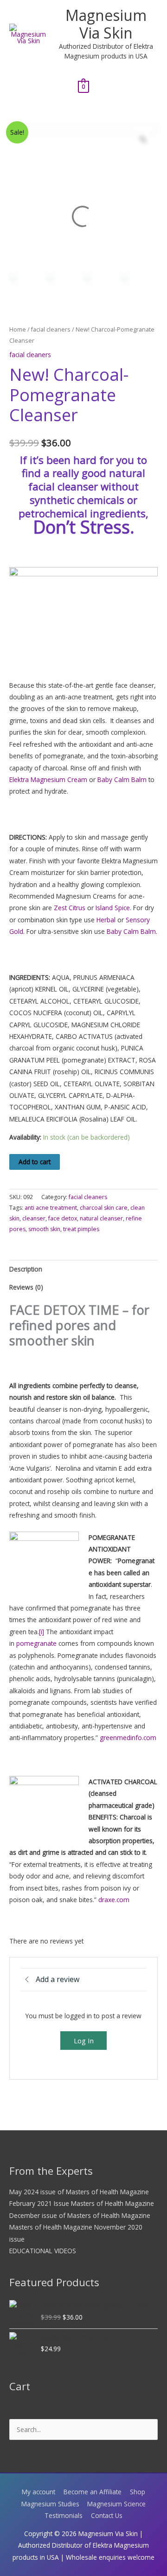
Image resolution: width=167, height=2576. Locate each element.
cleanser (34, 1218)
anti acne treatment (51, 1208)
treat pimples (81, 1229)
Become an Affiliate (93, 2492)
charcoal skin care (104, 1208)
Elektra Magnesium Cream (48, 779)
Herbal (106, 920)
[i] (42, 1632)
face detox (63, 1218)
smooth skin (44, 1229)
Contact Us (107, 2515)
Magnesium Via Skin (106, 24)
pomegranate (36, 1643)
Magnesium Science (116, 2504)
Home (18, 329)
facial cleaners (51, 329)
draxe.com (114, 1900)
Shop (138, 2492)
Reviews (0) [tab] (26, 1287)
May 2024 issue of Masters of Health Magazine (79, 2192)
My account (39, 2492)
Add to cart (35, 1162)
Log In (84, 2041)
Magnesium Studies (50, 2504)
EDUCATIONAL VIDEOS (43, 2251)
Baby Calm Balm (122, 779)
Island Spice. (113, 908)
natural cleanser (101, 1218)
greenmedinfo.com (128, 1738)
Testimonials (64, 2515)
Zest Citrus (70, 908)
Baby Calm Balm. (132, 931)
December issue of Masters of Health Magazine (80, 2215)
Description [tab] (26, 1269)
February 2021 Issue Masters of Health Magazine (82, 2203)
